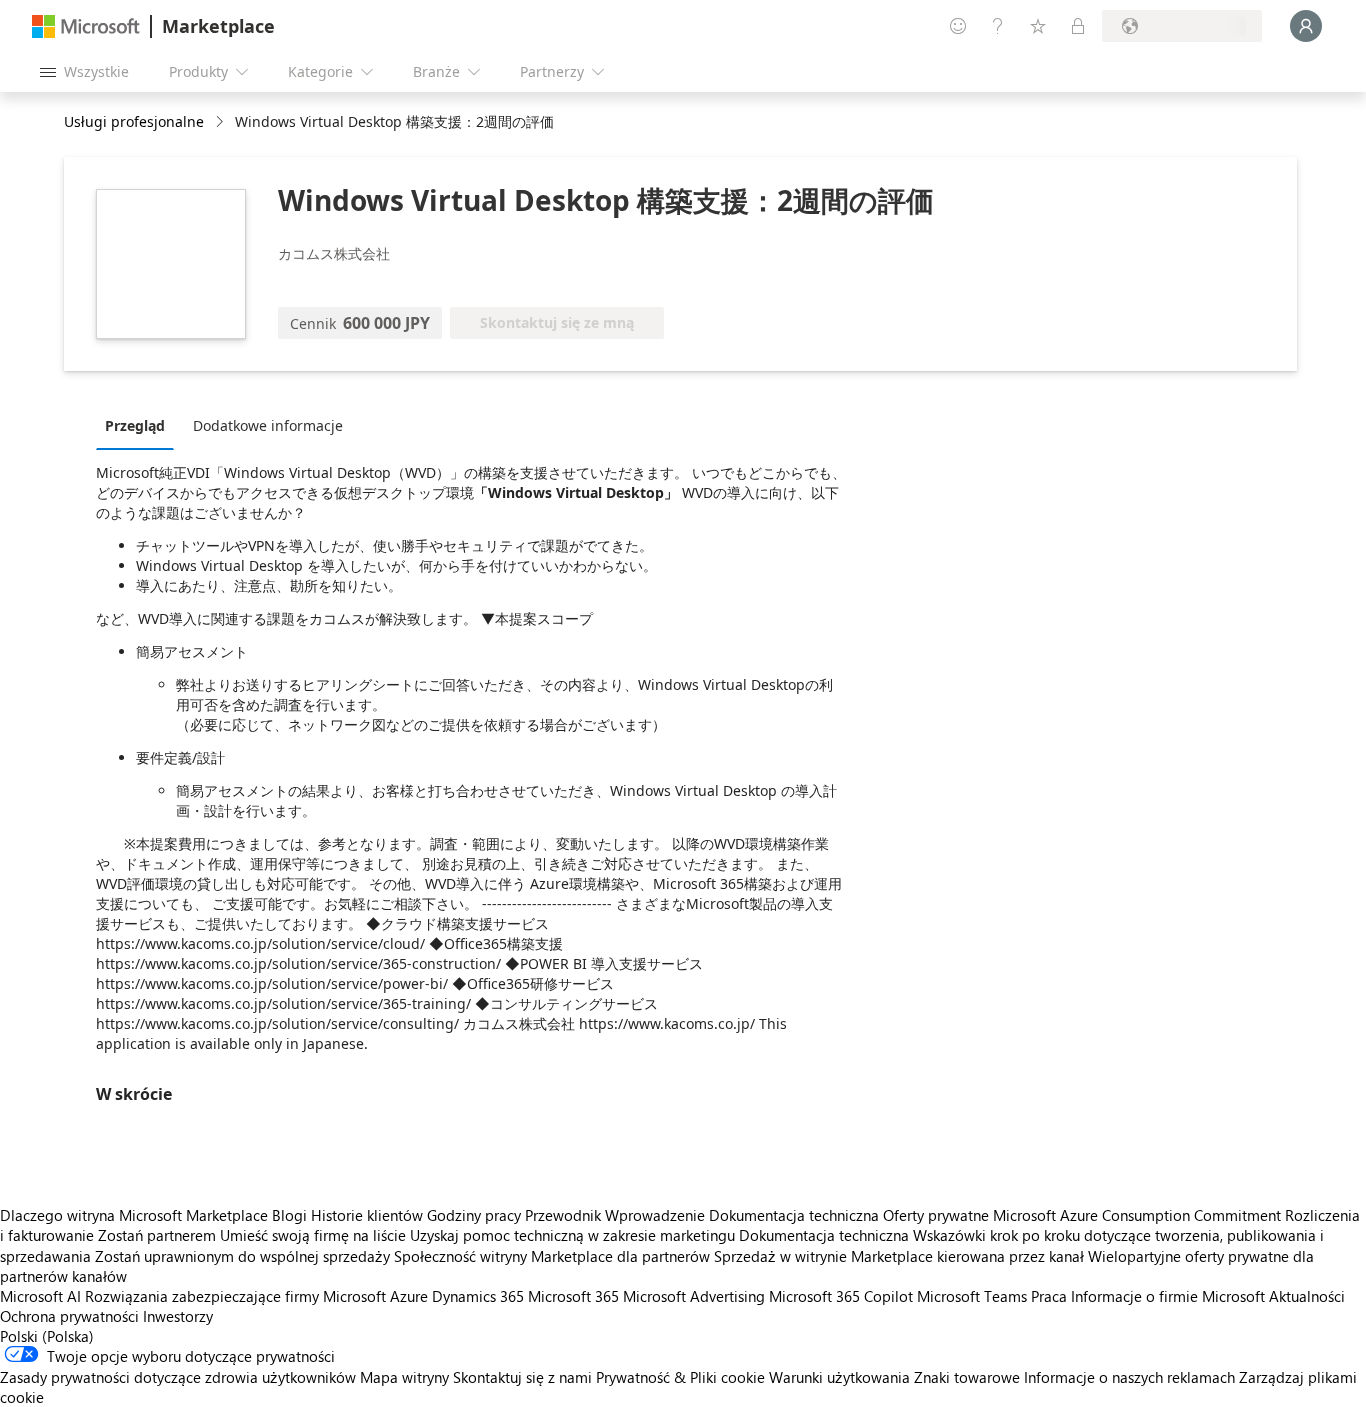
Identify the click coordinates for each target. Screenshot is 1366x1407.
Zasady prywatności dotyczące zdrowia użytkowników (178, 1377)
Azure (409, 1296)
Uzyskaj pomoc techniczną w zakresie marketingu (572, 1235)
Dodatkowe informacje (268, 425)
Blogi (289, 1215)
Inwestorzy (178, 1316)
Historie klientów (367, 1215)
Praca (1049, 1296)
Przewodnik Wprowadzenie (615, 1215)
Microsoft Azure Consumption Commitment (1139, 1215)
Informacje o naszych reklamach (1129, 1377)
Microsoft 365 (573, 1296)
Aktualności (1307, 1296)
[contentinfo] (221, 122)
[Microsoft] (86, 26)
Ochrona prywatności (69, 1316)
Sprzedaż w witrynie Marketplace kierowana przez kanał (899, 1256)
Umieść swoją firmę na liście (313, 1235)
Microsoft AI (40, 1296)
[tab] (140, 425)
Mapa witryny (404, 1377)
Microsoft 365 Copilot (841, 1296)
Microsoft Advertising (694, 1296)
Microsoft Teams (972, 1296)
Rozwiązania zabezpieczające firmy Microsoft (235, 1296)
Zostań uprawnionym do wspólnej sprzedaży (242, 1256)
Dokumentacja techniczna (794, 1215)
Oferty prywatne (936, 1215)
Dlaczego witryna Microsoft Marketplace (134, 1215)
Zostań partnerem (157, 1235)
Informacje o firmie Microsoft (1168, 1296)
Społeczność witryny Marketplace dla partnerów (552, 1256)
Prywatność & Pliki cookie (680, 1377)
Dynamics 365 (478, 1296)
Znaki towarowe (967, 1377)
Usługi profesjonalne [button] (134, 121)
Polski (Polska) (47, 1336)
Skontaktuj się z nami (522, 1377)
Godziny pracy (474, 1215)
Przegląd (135, 425)
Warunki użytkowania (839, 1377)
